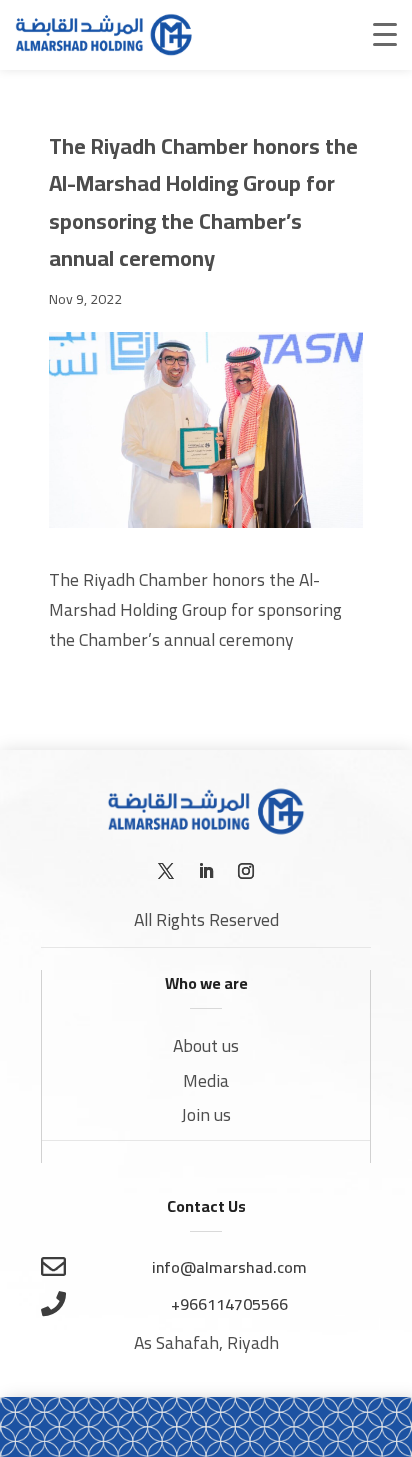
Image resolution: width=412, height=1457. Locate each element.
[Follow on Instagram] (246, 871)
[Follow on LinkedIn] (206, 871)
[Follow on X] (166, 871)
